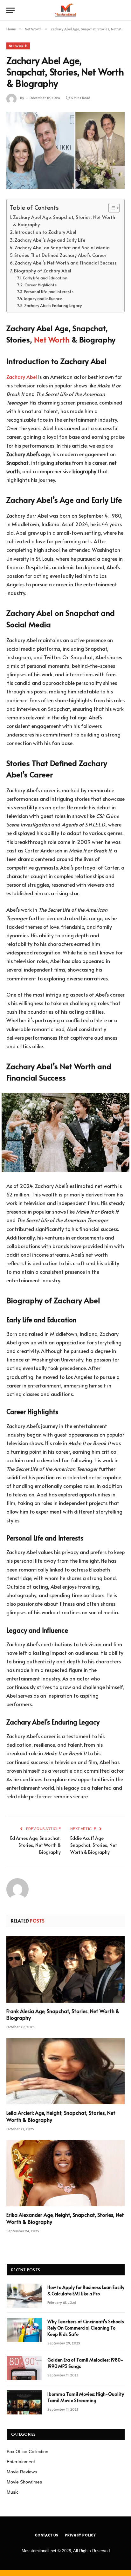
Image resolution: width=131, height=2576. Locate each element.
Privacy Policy (80, 2535)
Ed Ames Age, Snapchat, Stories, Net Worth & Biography (35, 1845)
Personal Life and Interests (49, 291)
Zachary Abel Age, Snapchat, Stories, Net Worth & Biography (64, 221)
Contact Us (47, 2535)
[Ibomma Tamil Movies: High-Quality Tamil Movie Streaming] (24, 2402)
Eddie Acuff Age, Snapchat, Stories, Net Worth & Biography (94, 1845)
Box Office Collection (28, 2452)
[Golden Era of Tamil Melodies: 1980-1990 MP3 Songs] (24, 2368)
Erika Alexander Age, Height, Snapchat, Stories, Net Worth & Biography (65, 2218)
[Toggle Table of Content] (111, 208)
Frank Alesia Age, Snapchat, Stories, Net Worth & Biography (63, 2014)
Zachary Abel (22, 377)
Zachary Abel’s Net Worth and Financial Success (66, 263)
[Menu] (10, 10)
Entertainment (21, 2462)
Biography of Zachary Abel (43, 271)
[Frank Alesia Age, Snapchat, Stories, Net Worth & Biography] (65, 1969)
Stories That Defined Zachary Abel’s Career (60, 255)
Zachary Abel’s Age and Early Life (50, 240)
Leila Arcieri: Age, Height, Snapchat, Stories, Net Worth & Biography (61, 2116)
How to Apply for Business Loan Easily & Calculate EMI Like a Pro (86, 2290)
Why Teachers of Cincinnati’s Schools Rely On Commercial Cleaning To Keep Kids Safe (86, 2328)
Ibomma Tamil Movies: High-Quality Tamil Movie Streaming (86, 2397)
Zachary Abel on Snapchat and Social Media (62, 247)
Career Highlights (41, 285)
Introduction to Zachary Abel (45, 232)
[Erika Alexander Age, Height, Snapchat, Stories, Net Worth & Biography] (65, 2173)
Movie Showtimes (24, 2482)
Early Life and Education (45, 278)
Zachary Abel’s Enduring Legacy (53, 305)
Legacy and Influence (43, 298)
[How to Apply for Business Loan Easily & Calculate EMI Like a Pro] (24, 2296)
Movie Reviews (22, 2472)
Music (13, 2492)
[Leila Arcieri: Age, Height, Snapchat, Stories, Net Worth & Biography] (65, 2071)
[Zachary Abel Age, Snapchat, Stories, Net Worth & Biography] (65, 150)
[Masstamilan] (65, 10)
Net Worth (18, 46)
